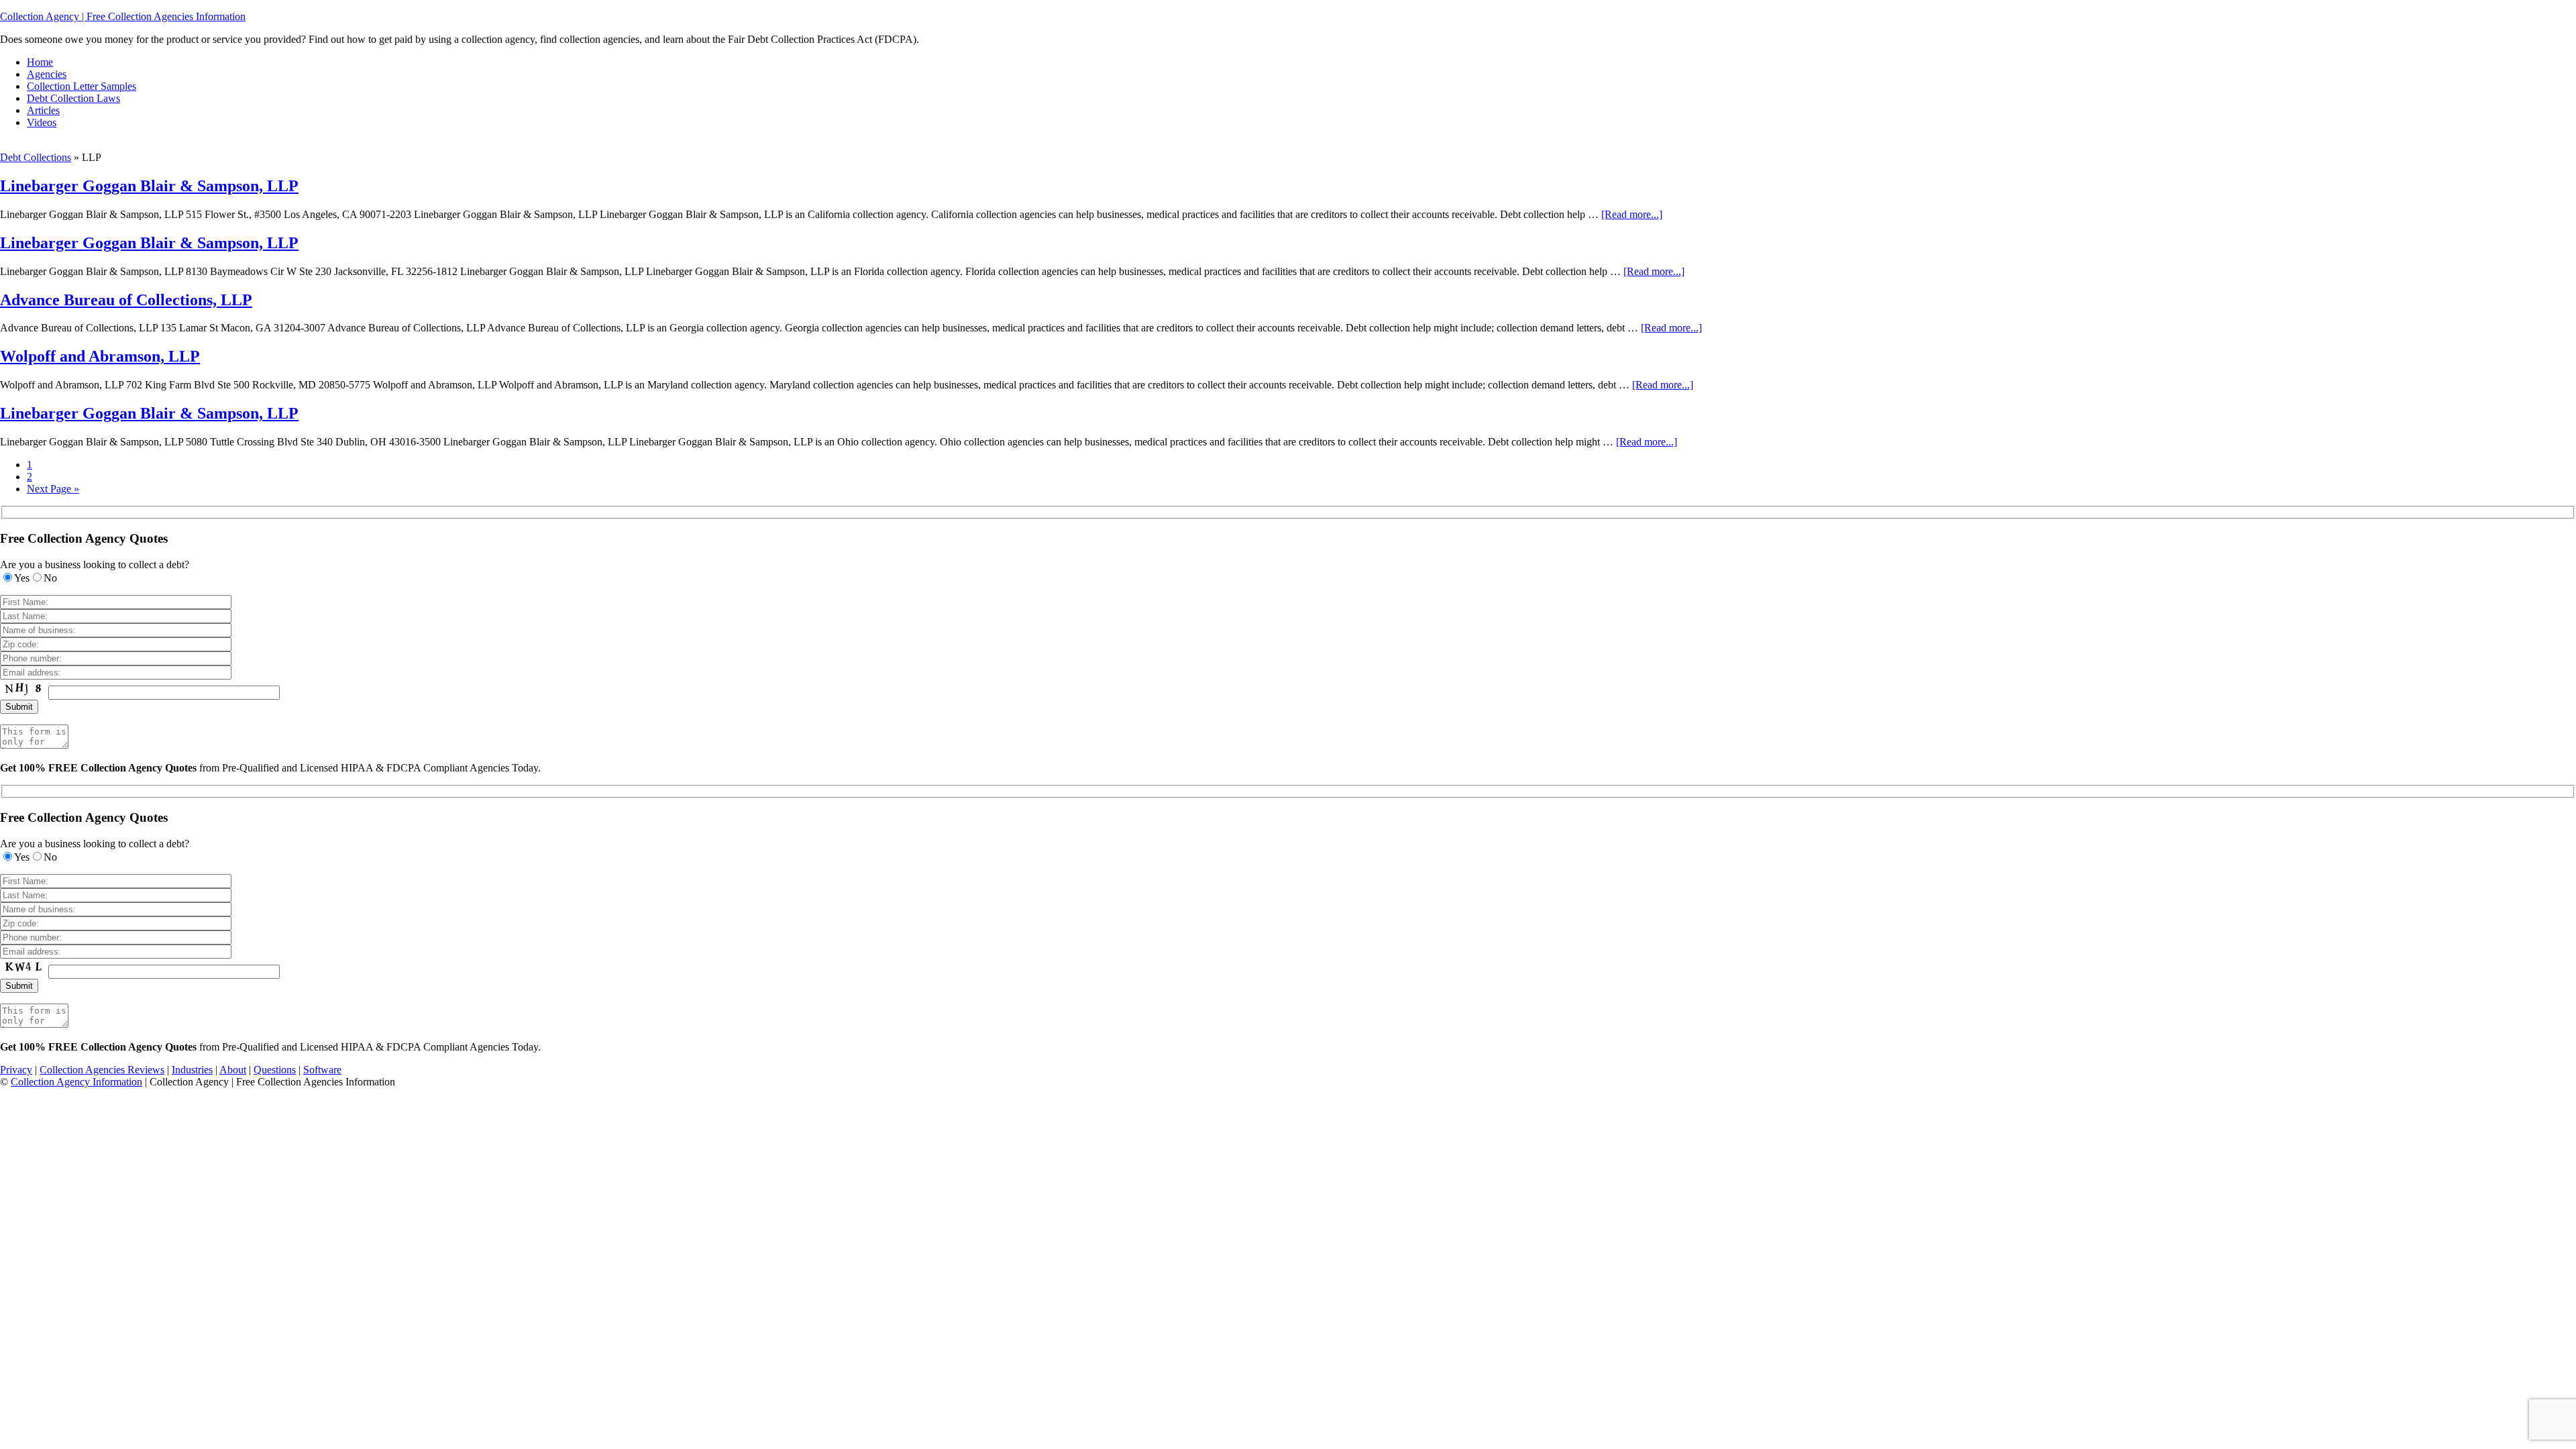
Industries (192, 1070)
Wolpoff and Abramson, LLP (100, 356)
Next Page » (53, 489)
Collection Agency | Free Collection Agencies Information (123, 16)
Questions (275, 1070)
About (233, 1070)
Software (322, 1070)
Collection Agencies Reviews (102, 1070)
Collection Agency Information (76, 1082)
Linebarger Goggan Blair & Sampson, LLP (149, 186)
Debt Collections (36, 157)
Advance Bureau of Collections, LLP (126, 300)
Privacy (16, 1070)
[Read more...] (1632, 214)
